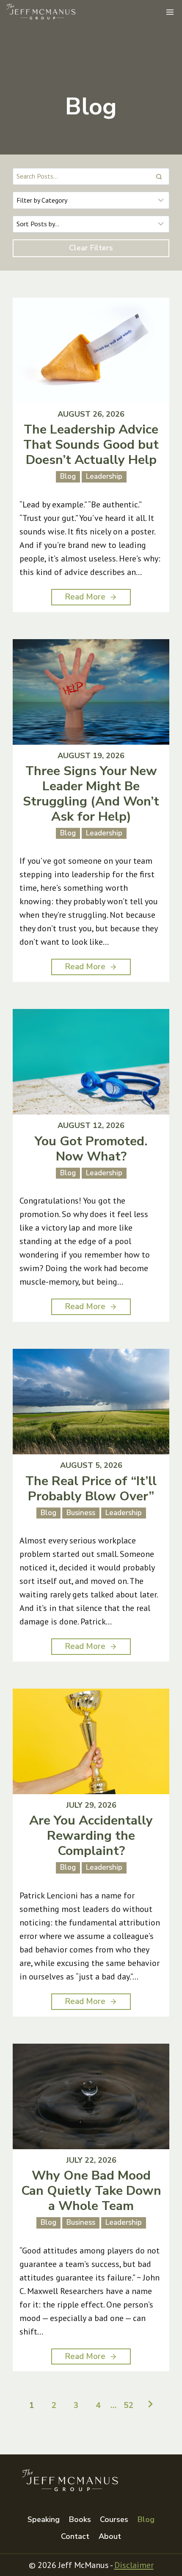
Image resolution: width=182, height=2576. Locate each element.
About (110, 2536)
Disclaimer (134, 2565)
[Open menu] (170, 12)
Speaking (44, 2519)
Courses (114, 2519)
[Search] (159, 176)
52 (128, 2406)
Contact (75, 2536)
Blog (146, 2519)
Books (80, 2519)
